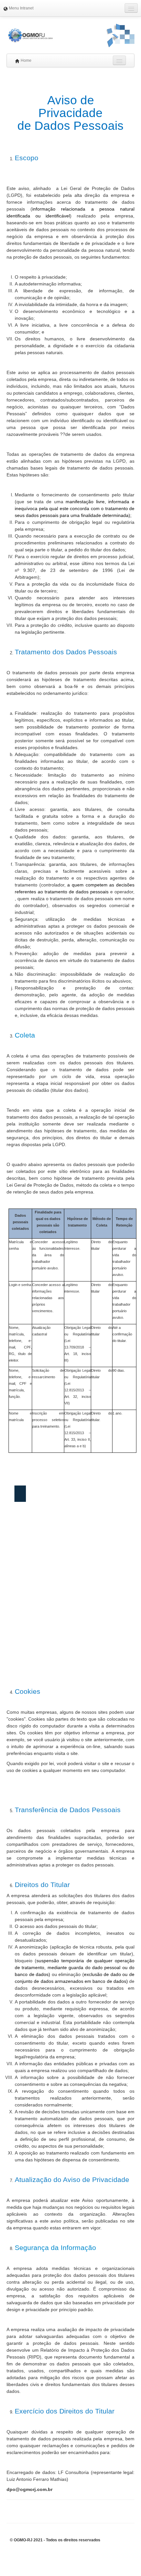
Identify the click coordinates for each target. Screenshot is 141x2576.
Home (26, 60)
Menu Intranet (21, 8)
